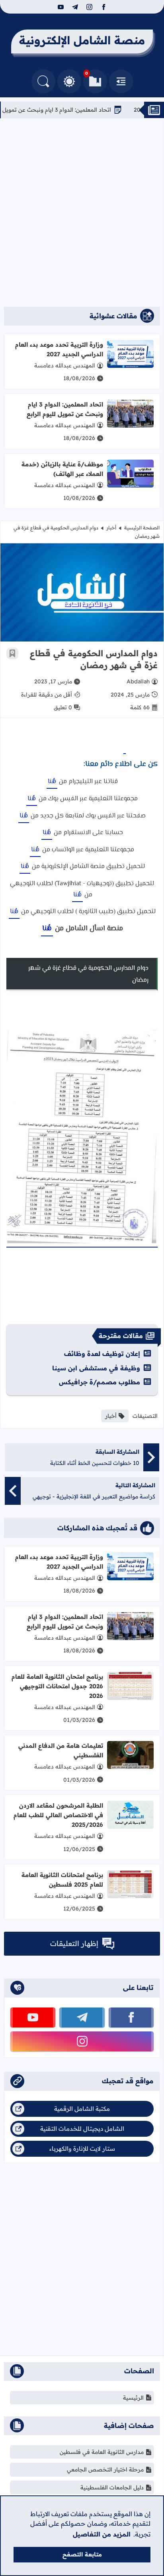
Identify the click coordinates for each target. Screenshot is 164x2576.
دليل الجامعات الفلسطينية (112, 2487)
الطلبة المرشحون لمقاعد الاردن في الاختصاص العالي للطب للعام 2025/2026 (58, 1815)
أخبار (111, 528)
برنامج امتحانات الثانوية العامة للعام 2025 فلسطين (62, 1880)
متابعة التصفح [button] (82, 2554)
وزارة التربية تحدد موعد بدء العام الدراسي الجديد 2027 (59, 349)
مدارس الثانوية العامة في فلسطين (102, 2452)
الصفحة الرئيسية (142, 528)
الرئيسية (133, 2398)
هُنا (52, 782)
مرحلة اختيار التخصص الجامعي (105, 2469)
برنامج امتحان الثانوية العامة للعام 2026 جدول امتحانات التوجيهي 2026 (57, 1686)
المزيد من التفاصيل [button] (102, 2534)
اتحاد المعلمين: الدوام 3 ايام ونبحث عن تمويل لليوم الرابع (72, 110)
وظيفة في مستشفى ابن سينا (96, 1368)
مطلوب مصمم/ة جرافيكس (100, 1382)
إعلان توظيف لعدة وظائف (102, 1354)
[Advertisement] (82, 213)
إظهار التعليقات (74, 1943)
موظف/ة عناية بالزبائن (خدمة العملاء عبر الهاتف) (62, 469)
